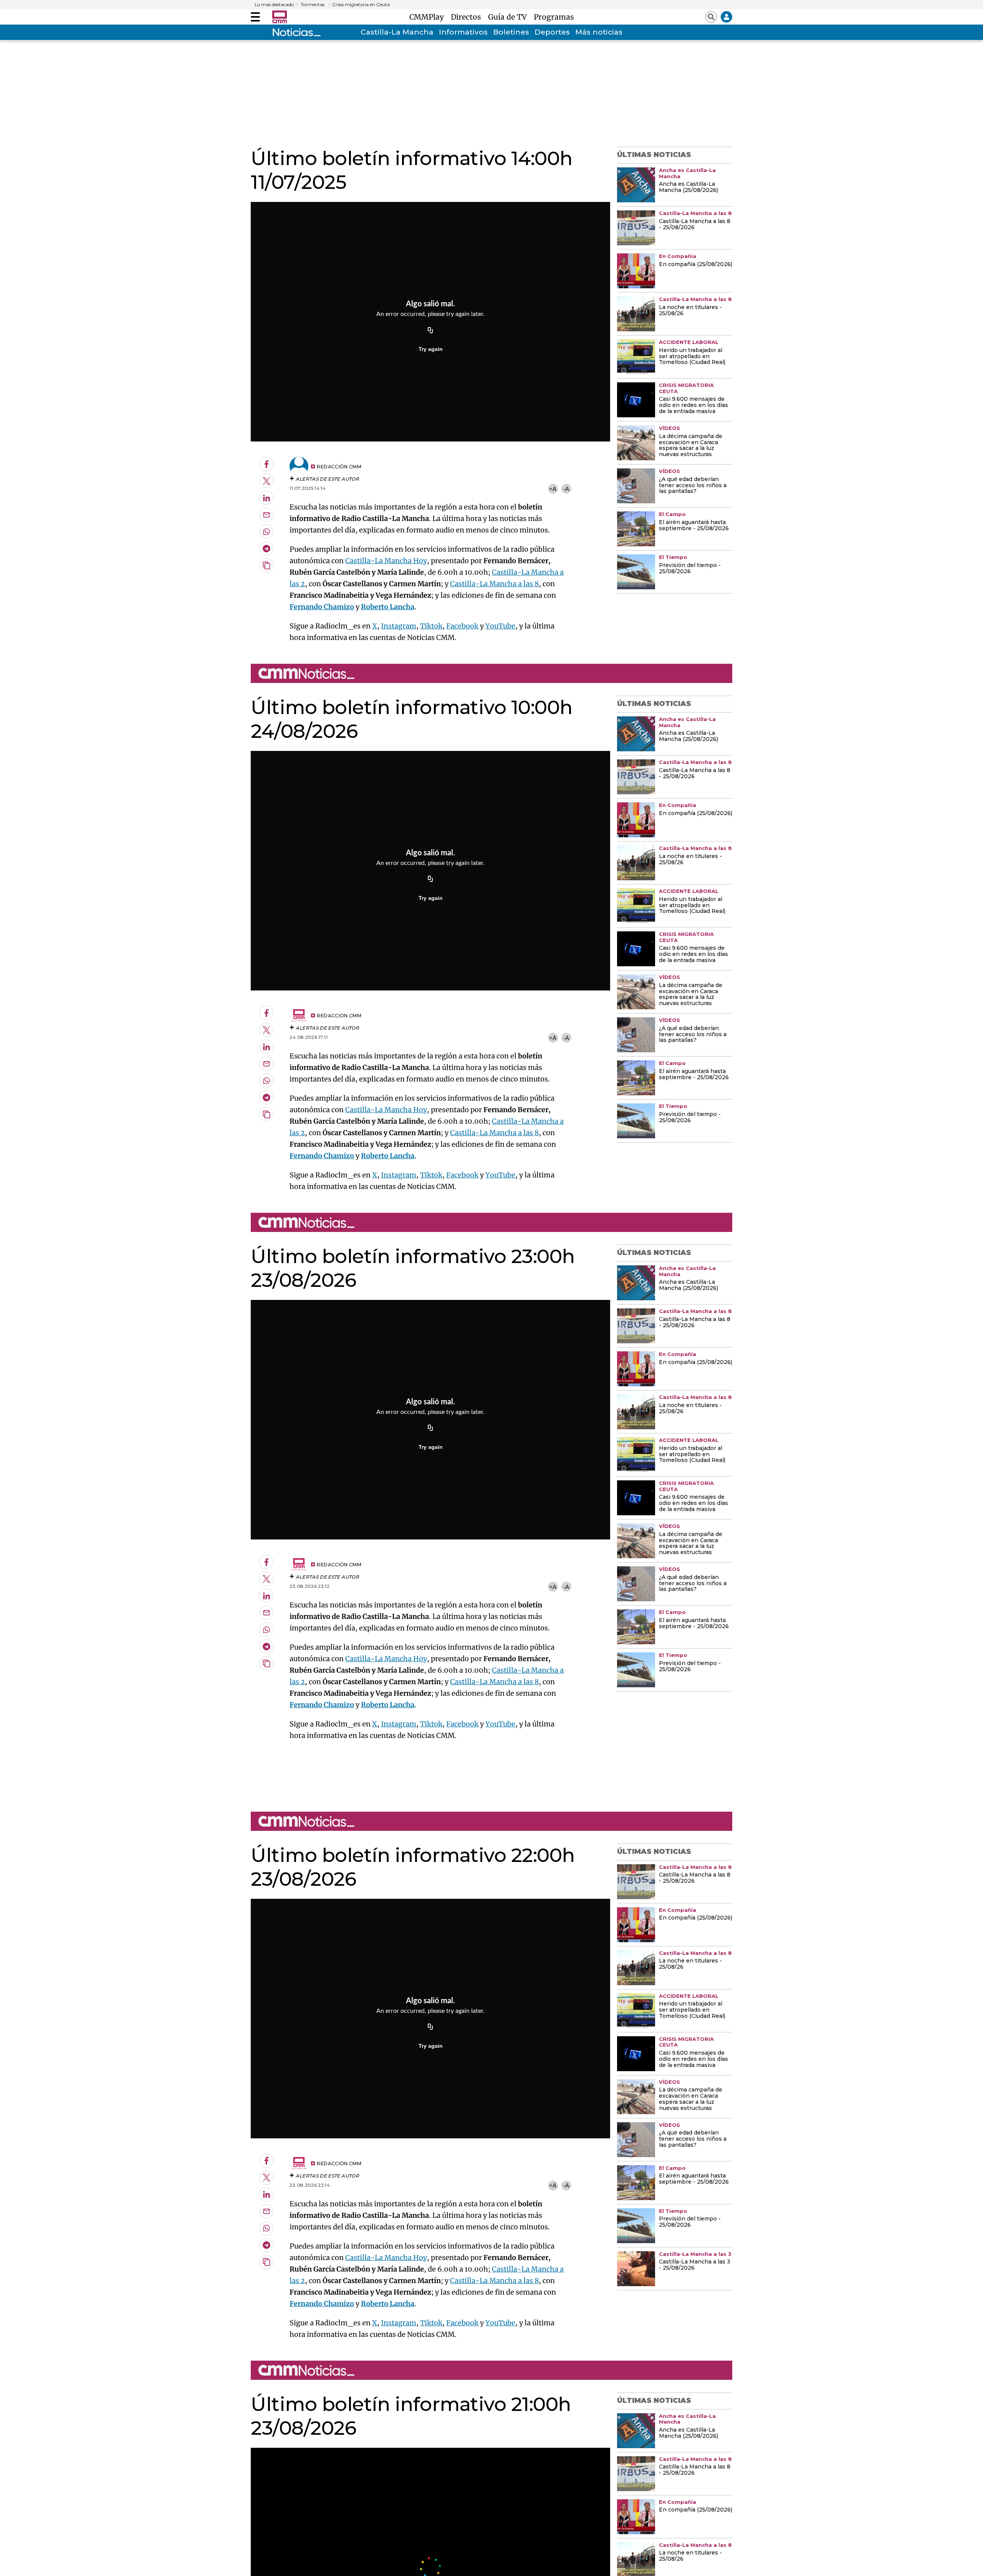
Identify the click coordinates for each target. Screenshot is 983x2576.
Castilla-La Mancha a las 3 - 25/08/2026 (695, 2265)
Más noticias (599, 32)
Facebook (462, 626)
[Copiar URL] (430, 331)
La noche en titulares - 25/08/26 (690, 311)
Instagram (399, 626)
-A (566, 489)
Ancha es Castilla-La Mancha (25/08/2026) (688, 187)
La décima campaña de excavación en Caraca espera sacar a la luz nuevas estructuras (691, 446)
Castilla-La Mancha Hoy (386, 561)
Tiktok (431, 626)
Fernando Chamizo (322, 607)
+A (553, 489)
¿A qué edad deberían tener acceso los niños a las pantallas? (693, 486)
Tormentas (313, 5)
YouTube (500, 626)
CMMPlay (429, 17)
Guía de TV (509, 17)
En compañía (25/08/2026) (696, 265)
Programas (554, 17)
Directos (468, 17)
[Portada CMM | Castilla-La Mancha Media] (280, 17)
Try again (431, 349)
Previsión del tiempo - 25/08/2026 (690, 569)
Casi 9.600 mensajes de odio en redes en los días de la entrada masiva (693, 405)
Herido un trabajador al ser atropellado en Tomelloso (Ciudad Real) (692, 357)
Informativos (463, 32)
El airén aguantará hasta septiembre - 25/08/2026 (694, 526)
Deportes (552, 32)
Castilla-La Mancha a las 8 (494, 584)
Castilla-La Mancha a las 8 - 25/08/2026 (695, 225)
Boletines (511, 32)
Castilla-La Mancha (397, 32)
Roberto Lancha (388, 607)
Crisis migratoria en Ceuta (361, 5)
